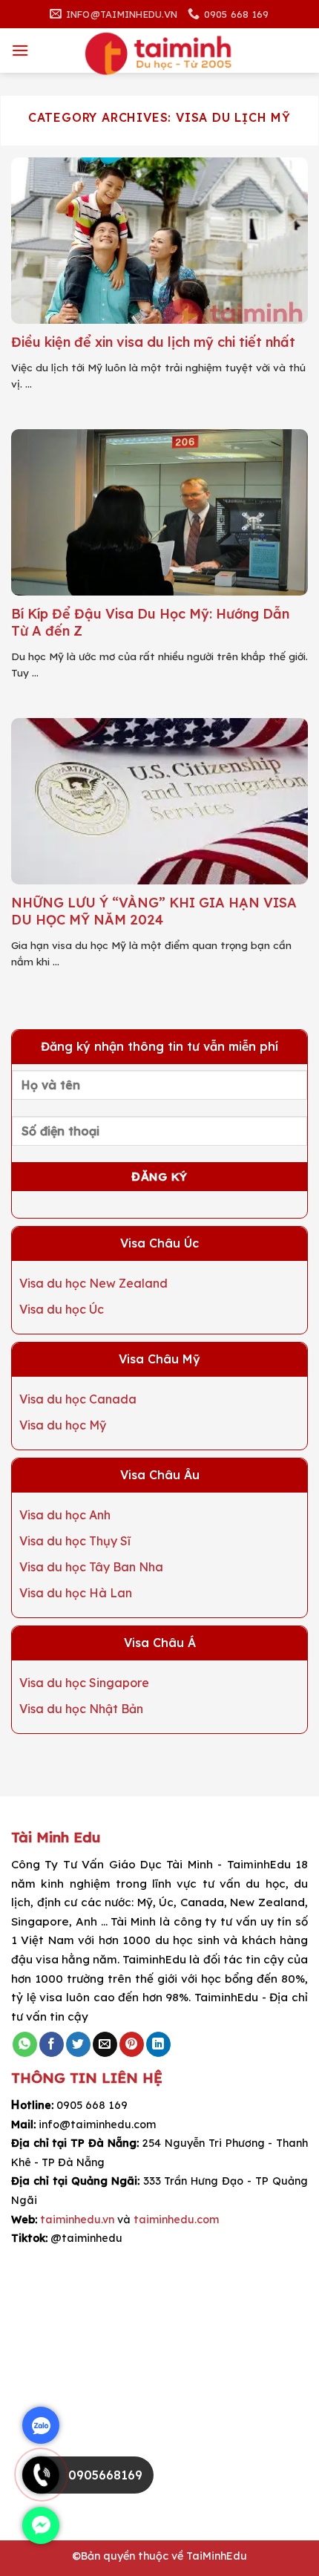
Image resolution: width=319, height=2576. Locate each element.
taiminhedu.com (176, 2220)
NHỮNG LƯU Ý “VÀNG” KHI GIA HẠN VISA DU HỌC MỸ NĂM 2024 (154, 911)
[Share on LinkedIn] (158, 2044)
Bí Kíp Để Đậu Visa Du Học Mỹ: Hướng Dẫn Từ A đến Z (150, 622)
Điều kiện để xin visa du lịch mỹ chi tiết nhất (153, 342)
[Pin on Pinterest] (132, 2044)
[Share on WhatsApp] (25, 2044)
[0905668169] (41, 2489)
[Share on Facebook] (52, 2044)
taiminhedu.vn (77, 2220)
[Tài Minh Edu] (159, 54)
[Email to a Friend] (105, 2044)
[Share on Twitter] (78, 2044)
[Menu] (20, 50)
